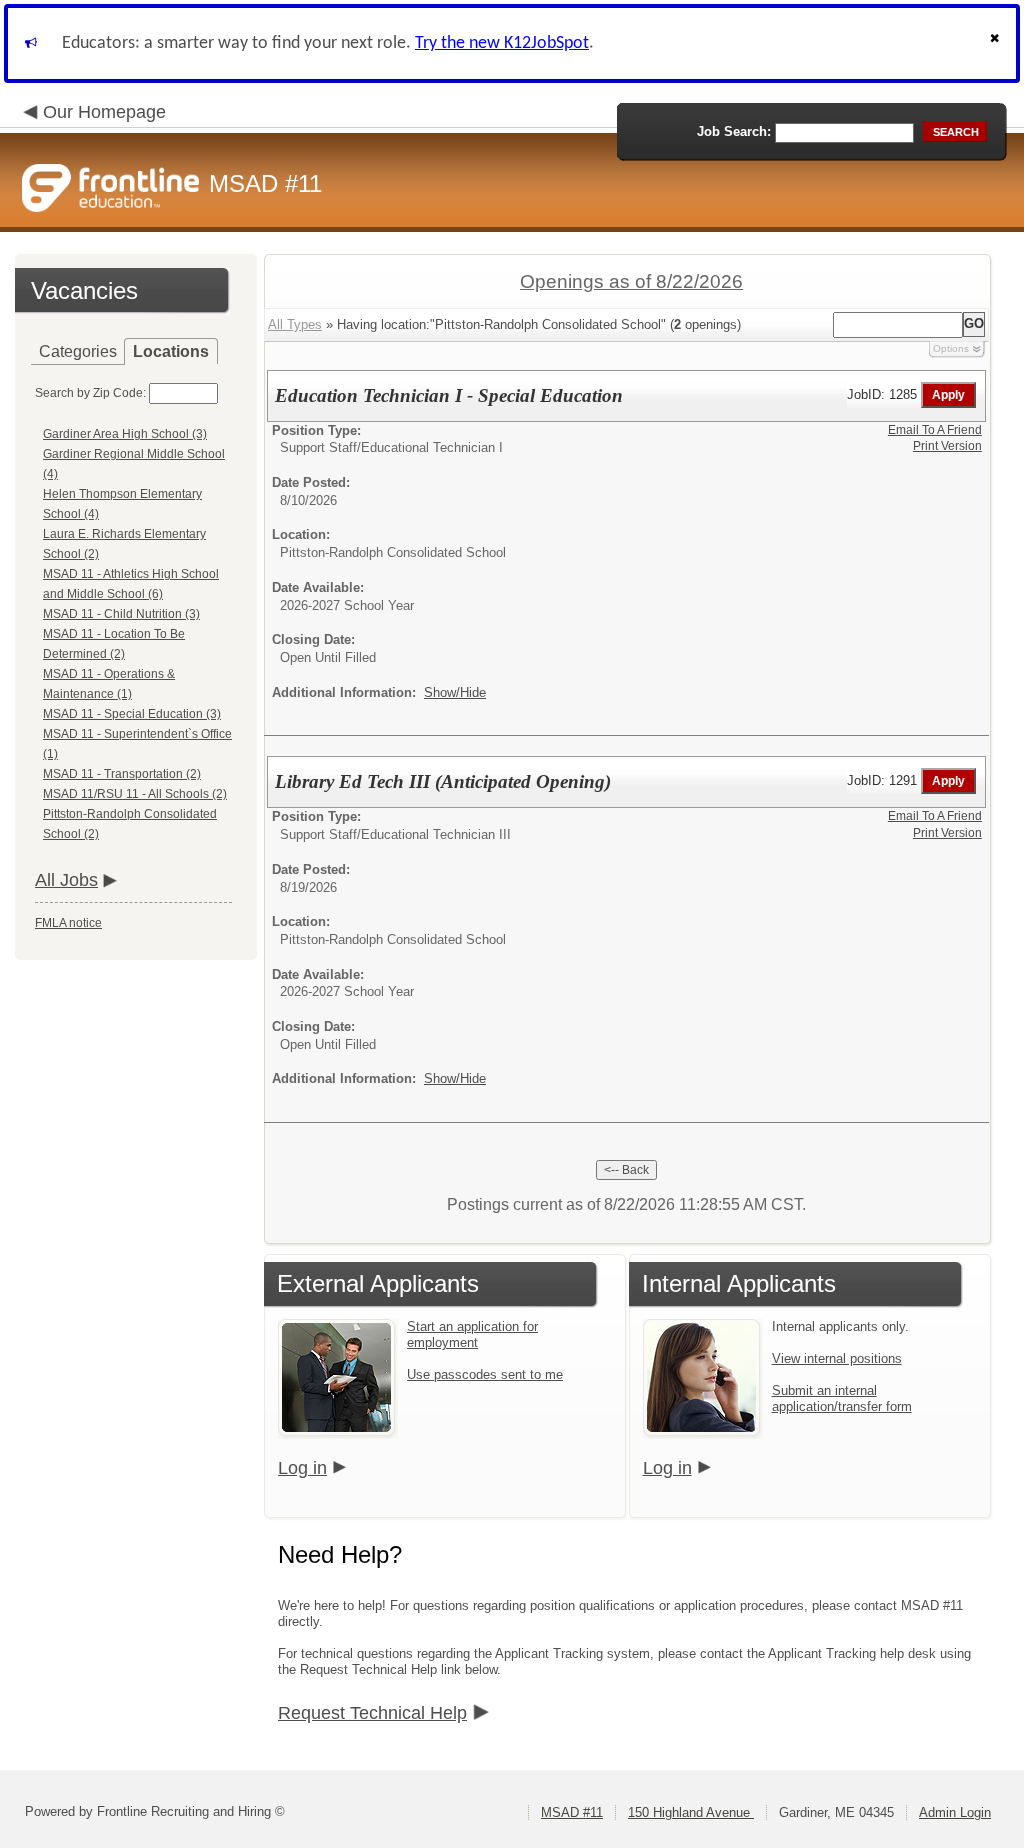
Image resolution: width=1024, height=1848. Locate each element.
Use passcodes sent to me (485, 1374)
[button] (997, 43)
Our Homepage (104, 112)
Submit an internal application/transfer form (842, 1398)
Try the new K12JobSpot (502, 43)
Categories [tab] (78, 351)
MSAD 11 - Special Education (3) (132, 714)
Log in (302, 1468)
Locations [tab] (171, 351)
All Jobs (66, 880)
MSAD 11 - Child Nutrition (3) (121, 614)
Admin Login (955, 1812)
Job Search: (734, 131)
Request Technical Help (372, 1713)
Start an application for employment (472, 1334)
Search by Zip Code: (90, 393)
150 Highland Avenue (691, 1812)
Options (951, 348)
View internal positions (837, 1358)
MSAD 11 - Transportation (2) (122, 774)
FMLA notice (68, 923)
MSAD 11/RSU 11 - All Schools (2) (135, 794)
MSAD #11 (572, 1812)
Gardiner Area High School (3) (125, 434)
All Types (295, 324)
